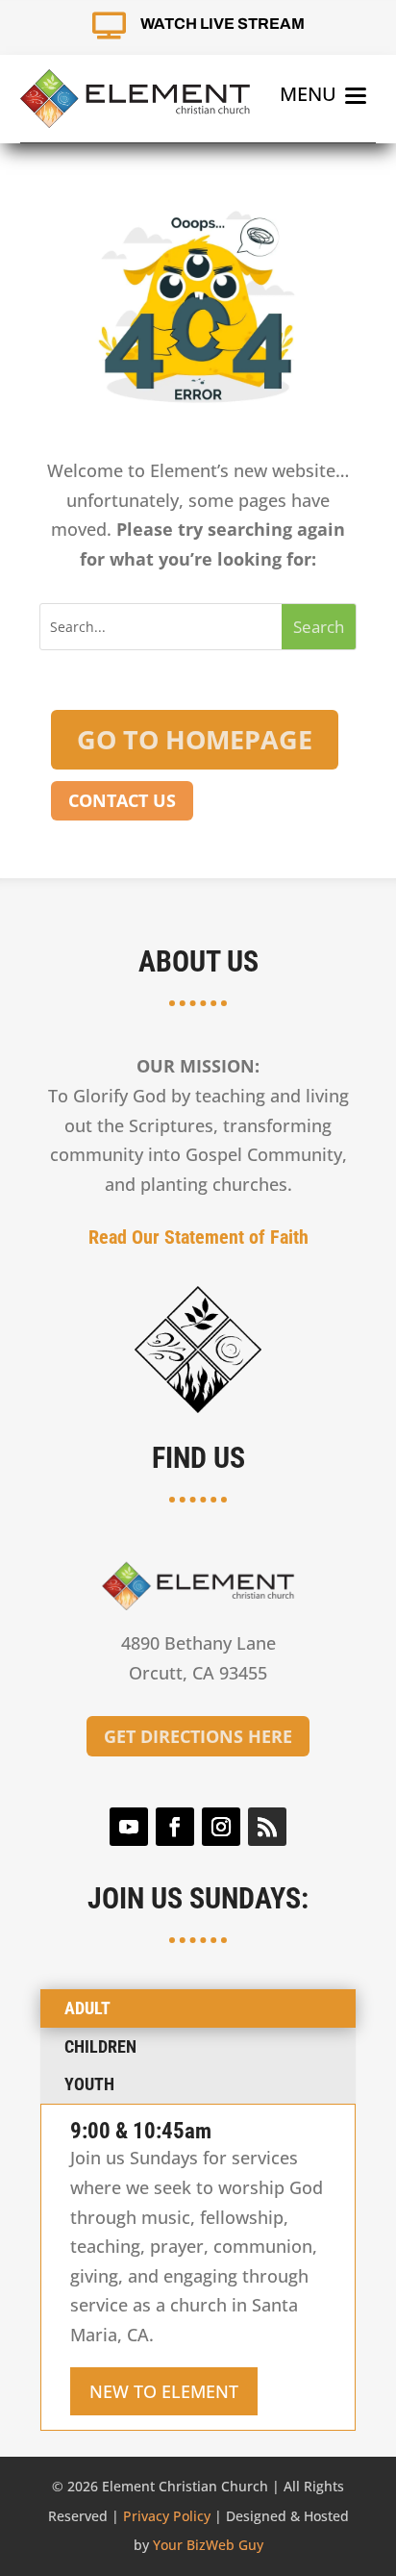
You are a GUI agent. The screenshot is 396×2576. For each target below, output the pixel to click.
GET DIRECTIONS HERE (198, 1736)
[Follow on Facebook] (175, 1827)
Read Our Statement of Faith (198, 1237)
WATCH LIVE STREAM (223, 24)
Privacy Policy (167, 2516)
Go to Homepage (195, 739)
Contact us (122, 800)
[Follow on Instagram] (221, 1827)
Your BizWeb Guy (208, 2545)
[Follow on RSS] (267, 1827)
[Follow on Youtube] (129, 1827)
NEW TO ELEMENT (164, 2391)
